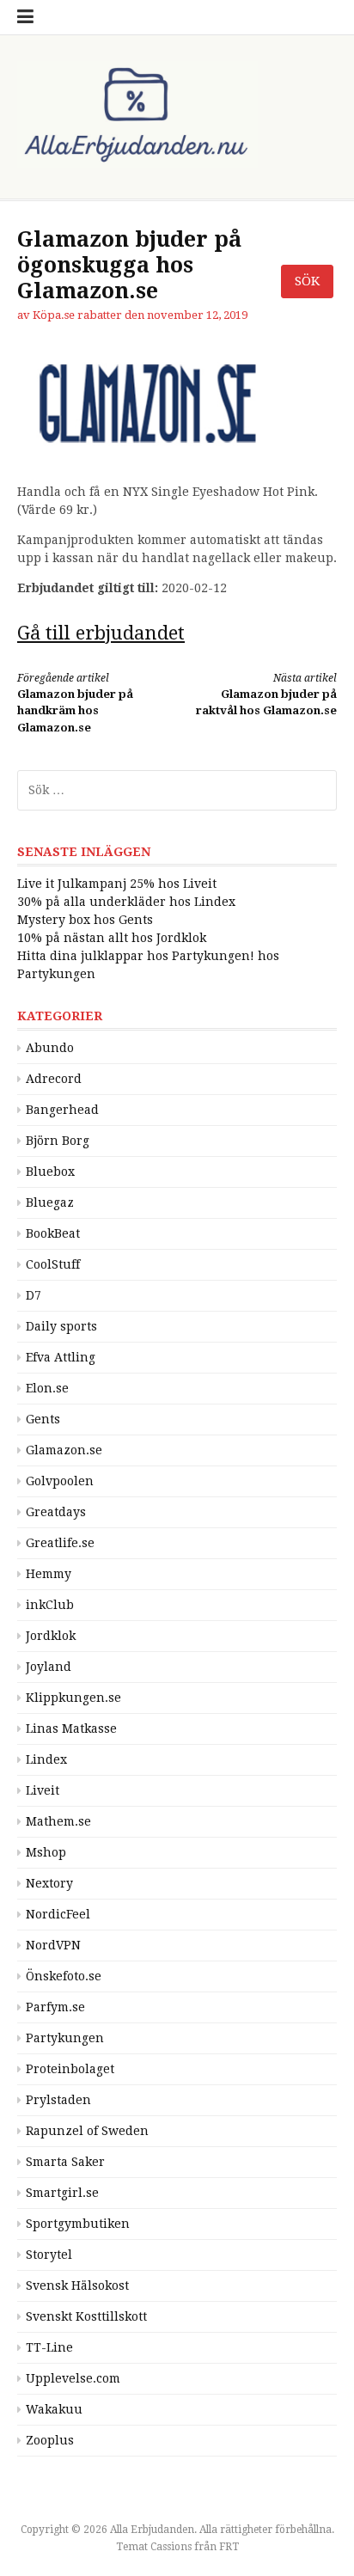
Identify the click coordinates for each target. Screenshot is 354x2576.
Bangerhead (62, 1110)
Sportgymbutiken (78, 2224)
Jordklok (51, 1636)
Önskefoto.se (64, 1976)
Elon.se (47, 1388)
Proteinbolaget (70, 2069)
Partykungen (65, 2038)
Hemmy (49, 1574)
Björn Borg (58, 1141)
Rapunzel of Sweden (87, 2131)
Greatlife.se (60, 1543)
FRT (229, 2547)
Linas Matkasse (71, 1729)
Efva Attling (61, 1357)
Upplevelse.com (73, 2378)
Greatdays (56, 1512)
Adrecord (54, 1079)
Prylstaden (58, 2100)
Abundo (50, 1048)
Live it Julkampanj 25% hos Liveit (117, 884)
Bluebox (50, 1172)
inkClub (50, 1605)
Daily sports (61, 1326)
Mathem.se (58, 1821)
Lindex (46, 1759)
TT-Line (49, 2347)
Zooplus (50, 2440)
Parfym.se (55, 2007)
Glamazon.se (64, 1450)
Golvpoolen (60, 1481)
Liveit (43, 1790)
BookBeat (53, 1233)
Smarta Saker (65, 2162)
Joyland (49, 1667)
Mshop (46, 1852)
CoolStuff (53, 1264)
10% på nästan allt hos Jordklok (112, 938)
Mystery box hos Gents (85, 920)
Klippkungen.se (73, 1698)
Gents (43, 1419)
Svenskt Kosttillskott (86, 2316)
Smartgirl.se (62, 2193)
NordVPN (53, 1945)
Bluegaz (50, 1202)
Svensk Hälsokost (77, 2285)
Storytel (49, 2255)
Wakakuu (54, 2409)
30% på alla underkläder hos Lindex (126, 902)
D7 (34, 1295)
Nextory (49, 1883)
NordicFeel (58, 1914)
